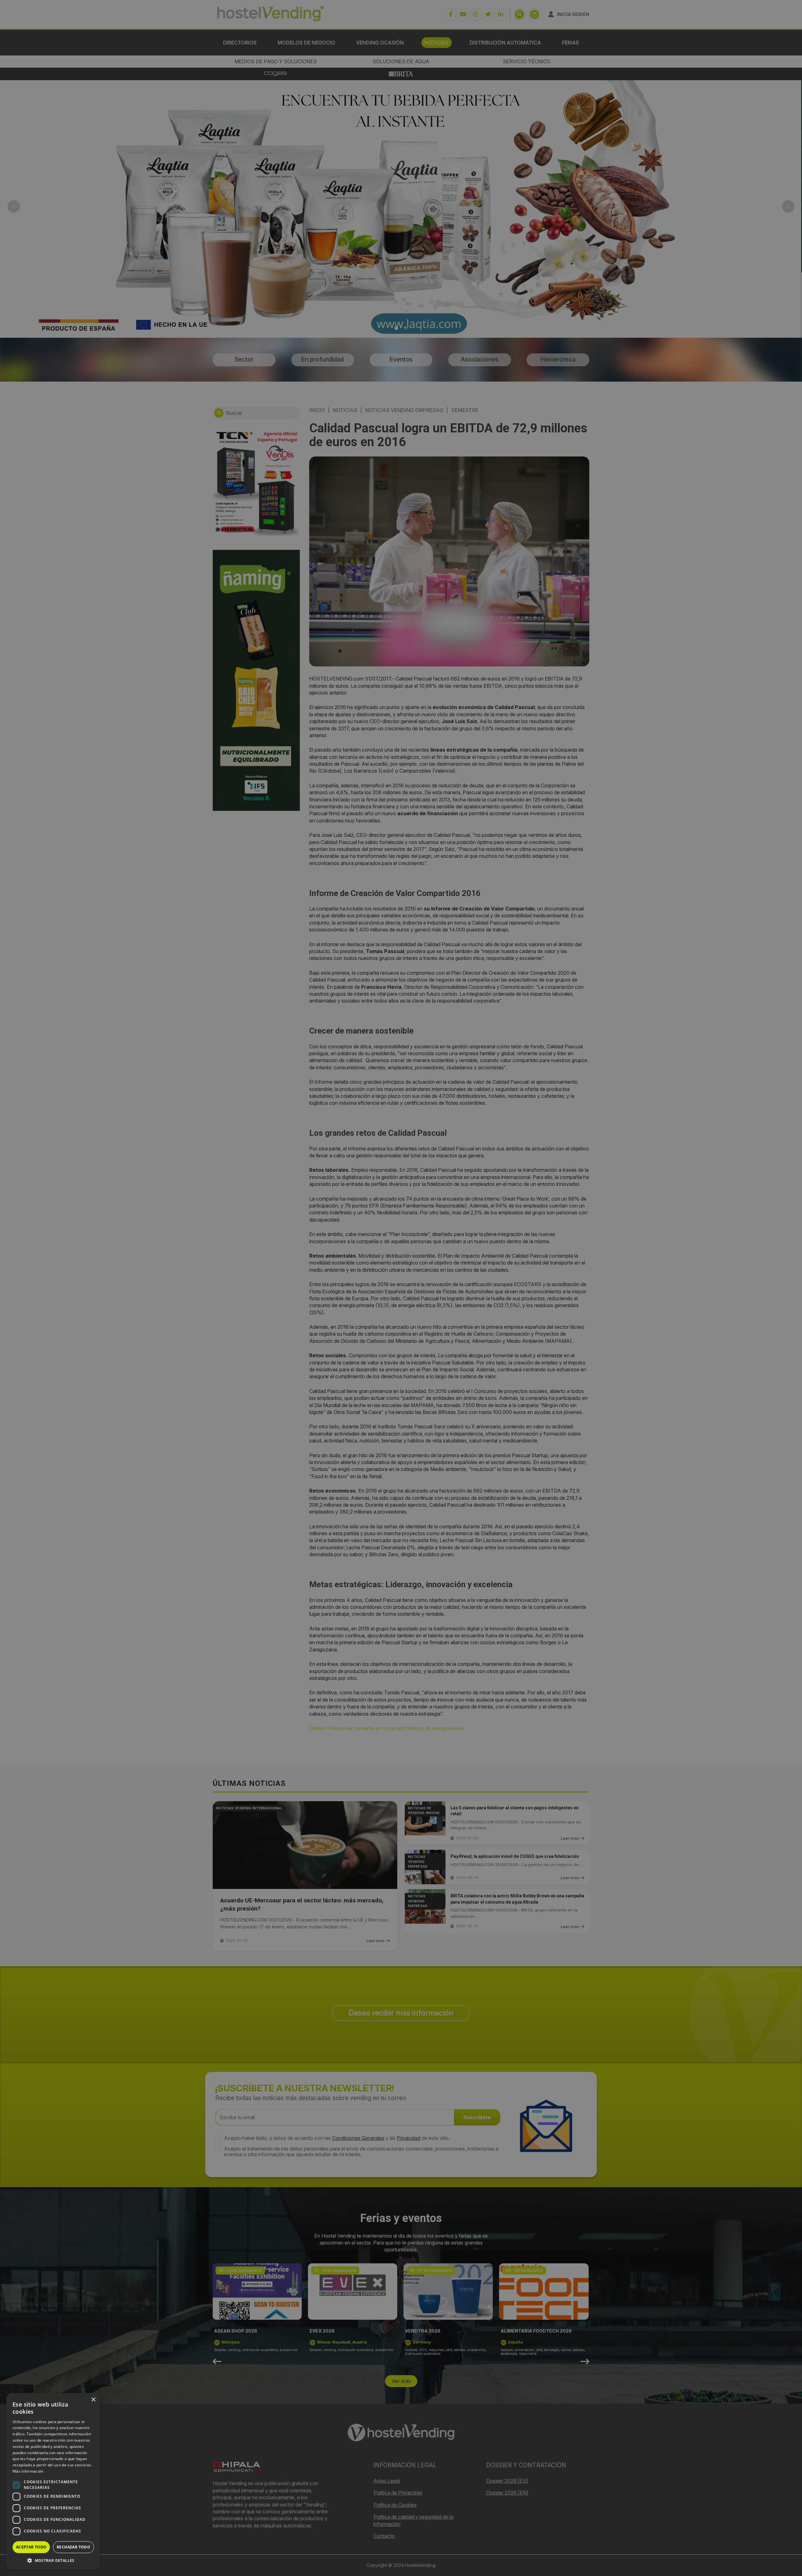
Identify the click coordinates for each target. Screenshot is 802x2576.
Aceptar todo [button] (31, 2547)
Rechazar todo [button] (73, 2547)
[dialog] (401, 1288)
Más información (28, 2471)
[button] (53, 2560)
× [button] (93, 2400)
